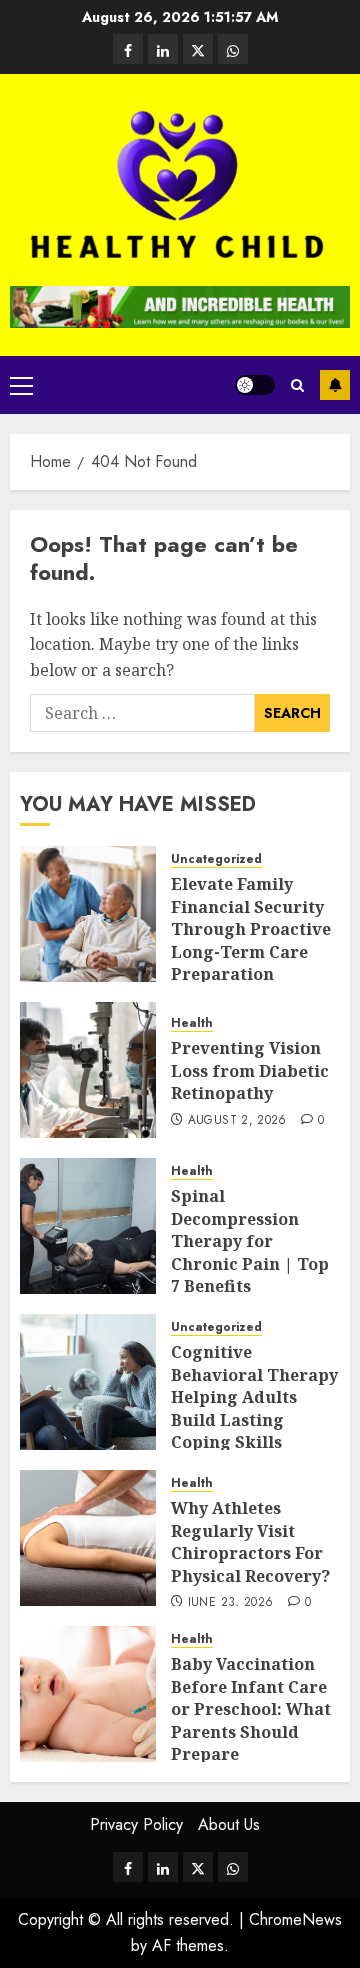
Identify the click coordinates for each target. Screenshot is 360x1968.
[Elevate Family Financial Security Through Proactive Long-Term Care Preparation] (88, 914)
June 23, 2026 (231, 1603)
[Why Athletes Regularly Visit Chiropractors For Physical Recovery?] (88, 1538)
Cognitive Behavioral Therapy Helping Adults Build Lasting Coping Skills (254, 1397)
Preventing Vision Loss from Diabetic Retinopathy (250, 1070)
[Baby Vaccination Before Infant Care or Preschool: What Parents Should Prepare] (88, 1694)
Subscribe (335, 385)
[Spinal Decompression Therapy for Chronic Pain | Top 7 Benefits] (88, 1226)
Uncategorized (216, 859)
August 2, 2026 (237, 1121)
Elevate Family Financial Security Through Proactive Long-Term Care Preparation (251, 929)
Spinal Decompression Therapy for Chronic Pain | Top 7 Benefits (250, 1241)
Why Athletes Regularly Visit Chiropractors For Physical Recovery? (250, 1541)
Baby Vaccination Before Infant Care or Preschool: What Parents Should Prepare (251, 1709)
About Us (229, 1824)
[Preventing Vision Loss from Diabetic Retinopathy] (88, 1070)
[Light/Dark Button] (255, 385)
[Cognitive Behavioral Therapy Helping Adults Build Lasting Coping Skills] (88, 1382)
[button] (21, 385)
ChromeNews (295, 1919)
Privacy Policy (136, 1824)
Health (192, 1023)
